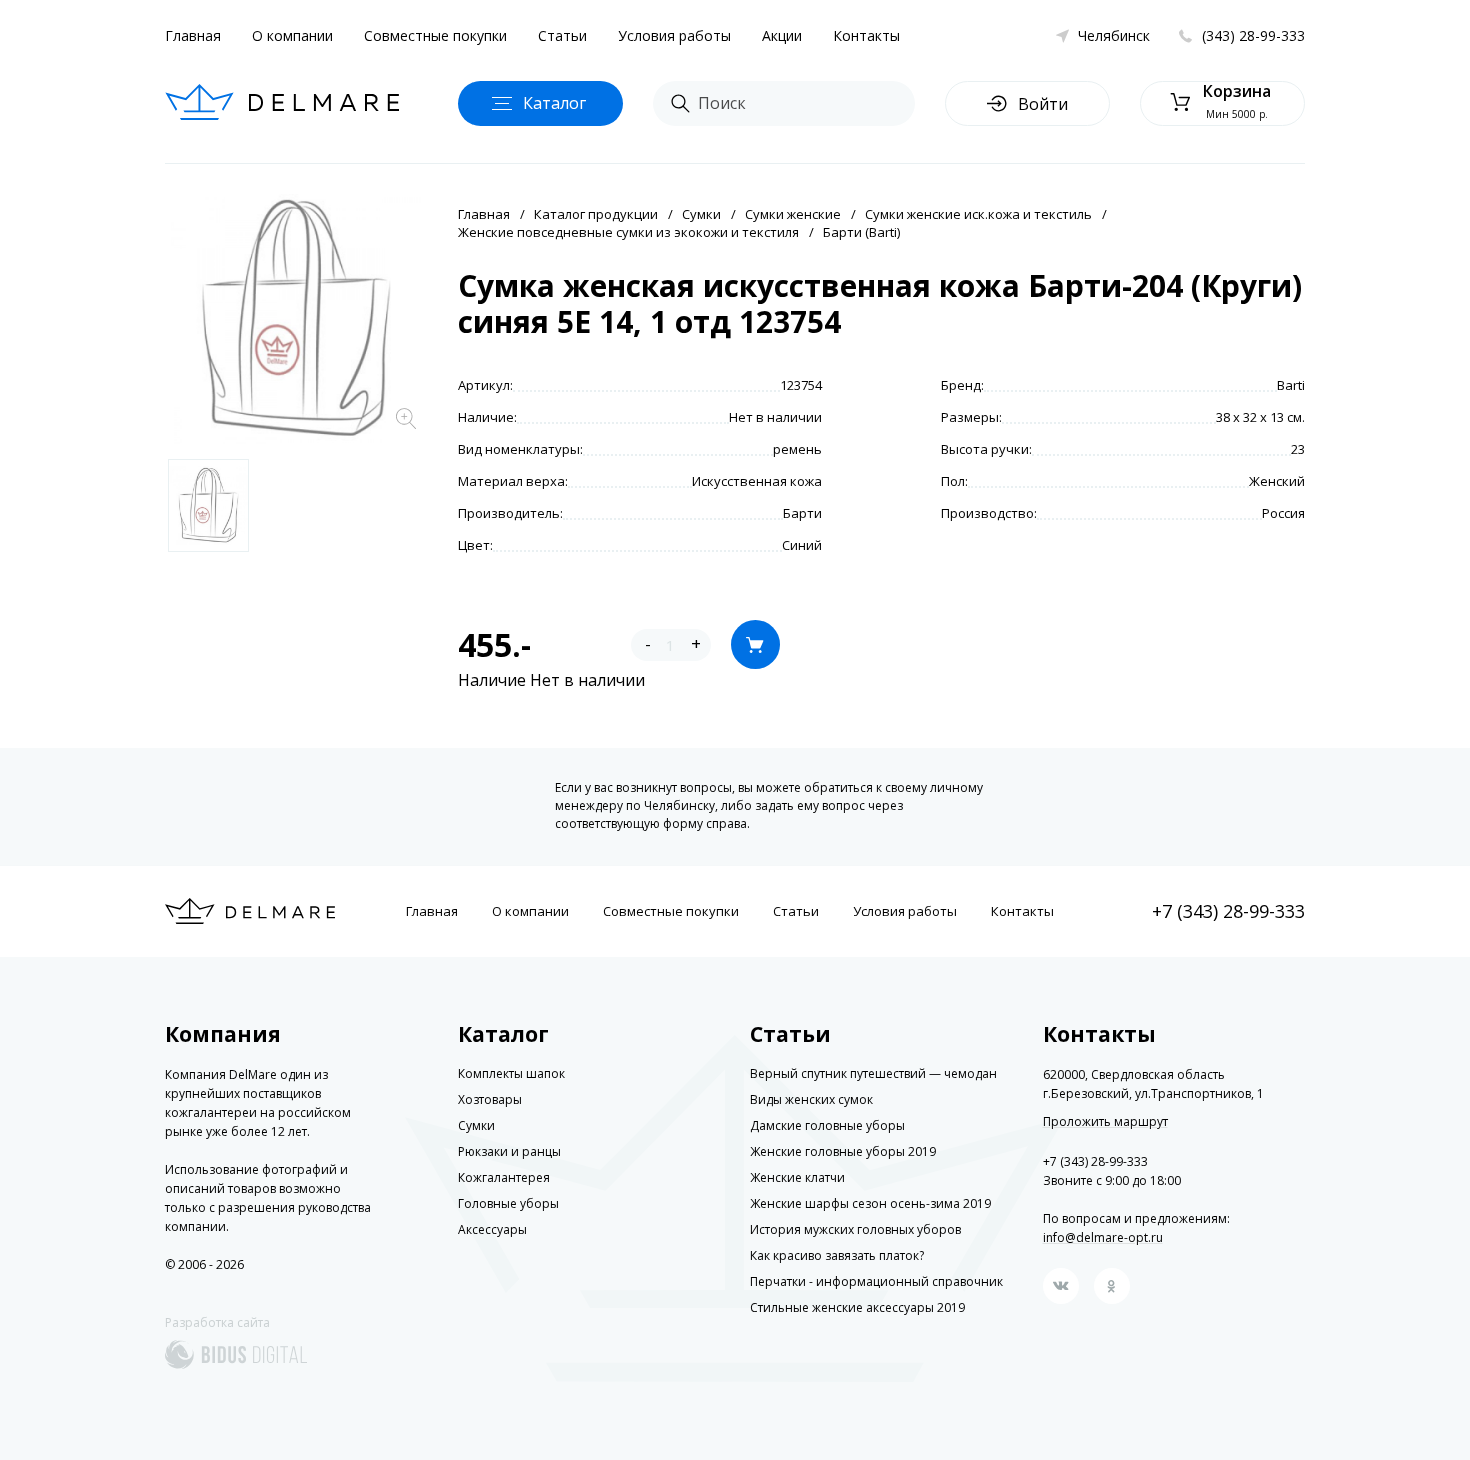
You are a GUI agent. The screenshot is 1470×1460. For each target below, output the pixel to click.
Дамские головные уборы (827, 1125)
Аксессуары (492, 1229)
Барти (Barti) (861, 232)
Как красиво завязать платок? (837, 1255)
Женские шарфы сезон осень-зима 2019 (870, 1203)
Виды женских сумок (811, 1099)
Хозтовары (490, 1099)
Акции (782, 35)
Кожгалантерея (504, 1177)
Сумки (701, 214)
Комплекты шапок (511, 1073)
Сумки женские (793, 214)
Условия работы (674, 35)
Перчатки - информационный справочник (876, 1281)
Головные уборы (508, 1203)
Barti (1291, 385)
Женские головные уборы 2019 (843, 1151)
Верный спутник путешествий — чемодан (873, 1073)
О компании (292, 35)
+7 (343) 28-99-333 (1228, 911)
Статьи (562, 35)
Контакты (866, 35)
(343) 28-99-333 (1253, 35)
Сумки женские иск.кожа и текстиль (978, 214)
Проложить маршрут (1105, 1122)
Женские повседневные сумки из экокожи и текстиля (628, 232)
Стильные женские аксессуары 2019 (857, 1307)
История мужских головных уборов (855, 1229)
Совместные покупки (435, 35)
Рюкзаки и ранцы (509, 1151)
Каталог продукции (596, 214)
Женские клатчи (797, 1177)
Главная (193, 35)
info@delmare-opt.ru (1103, 1237)
